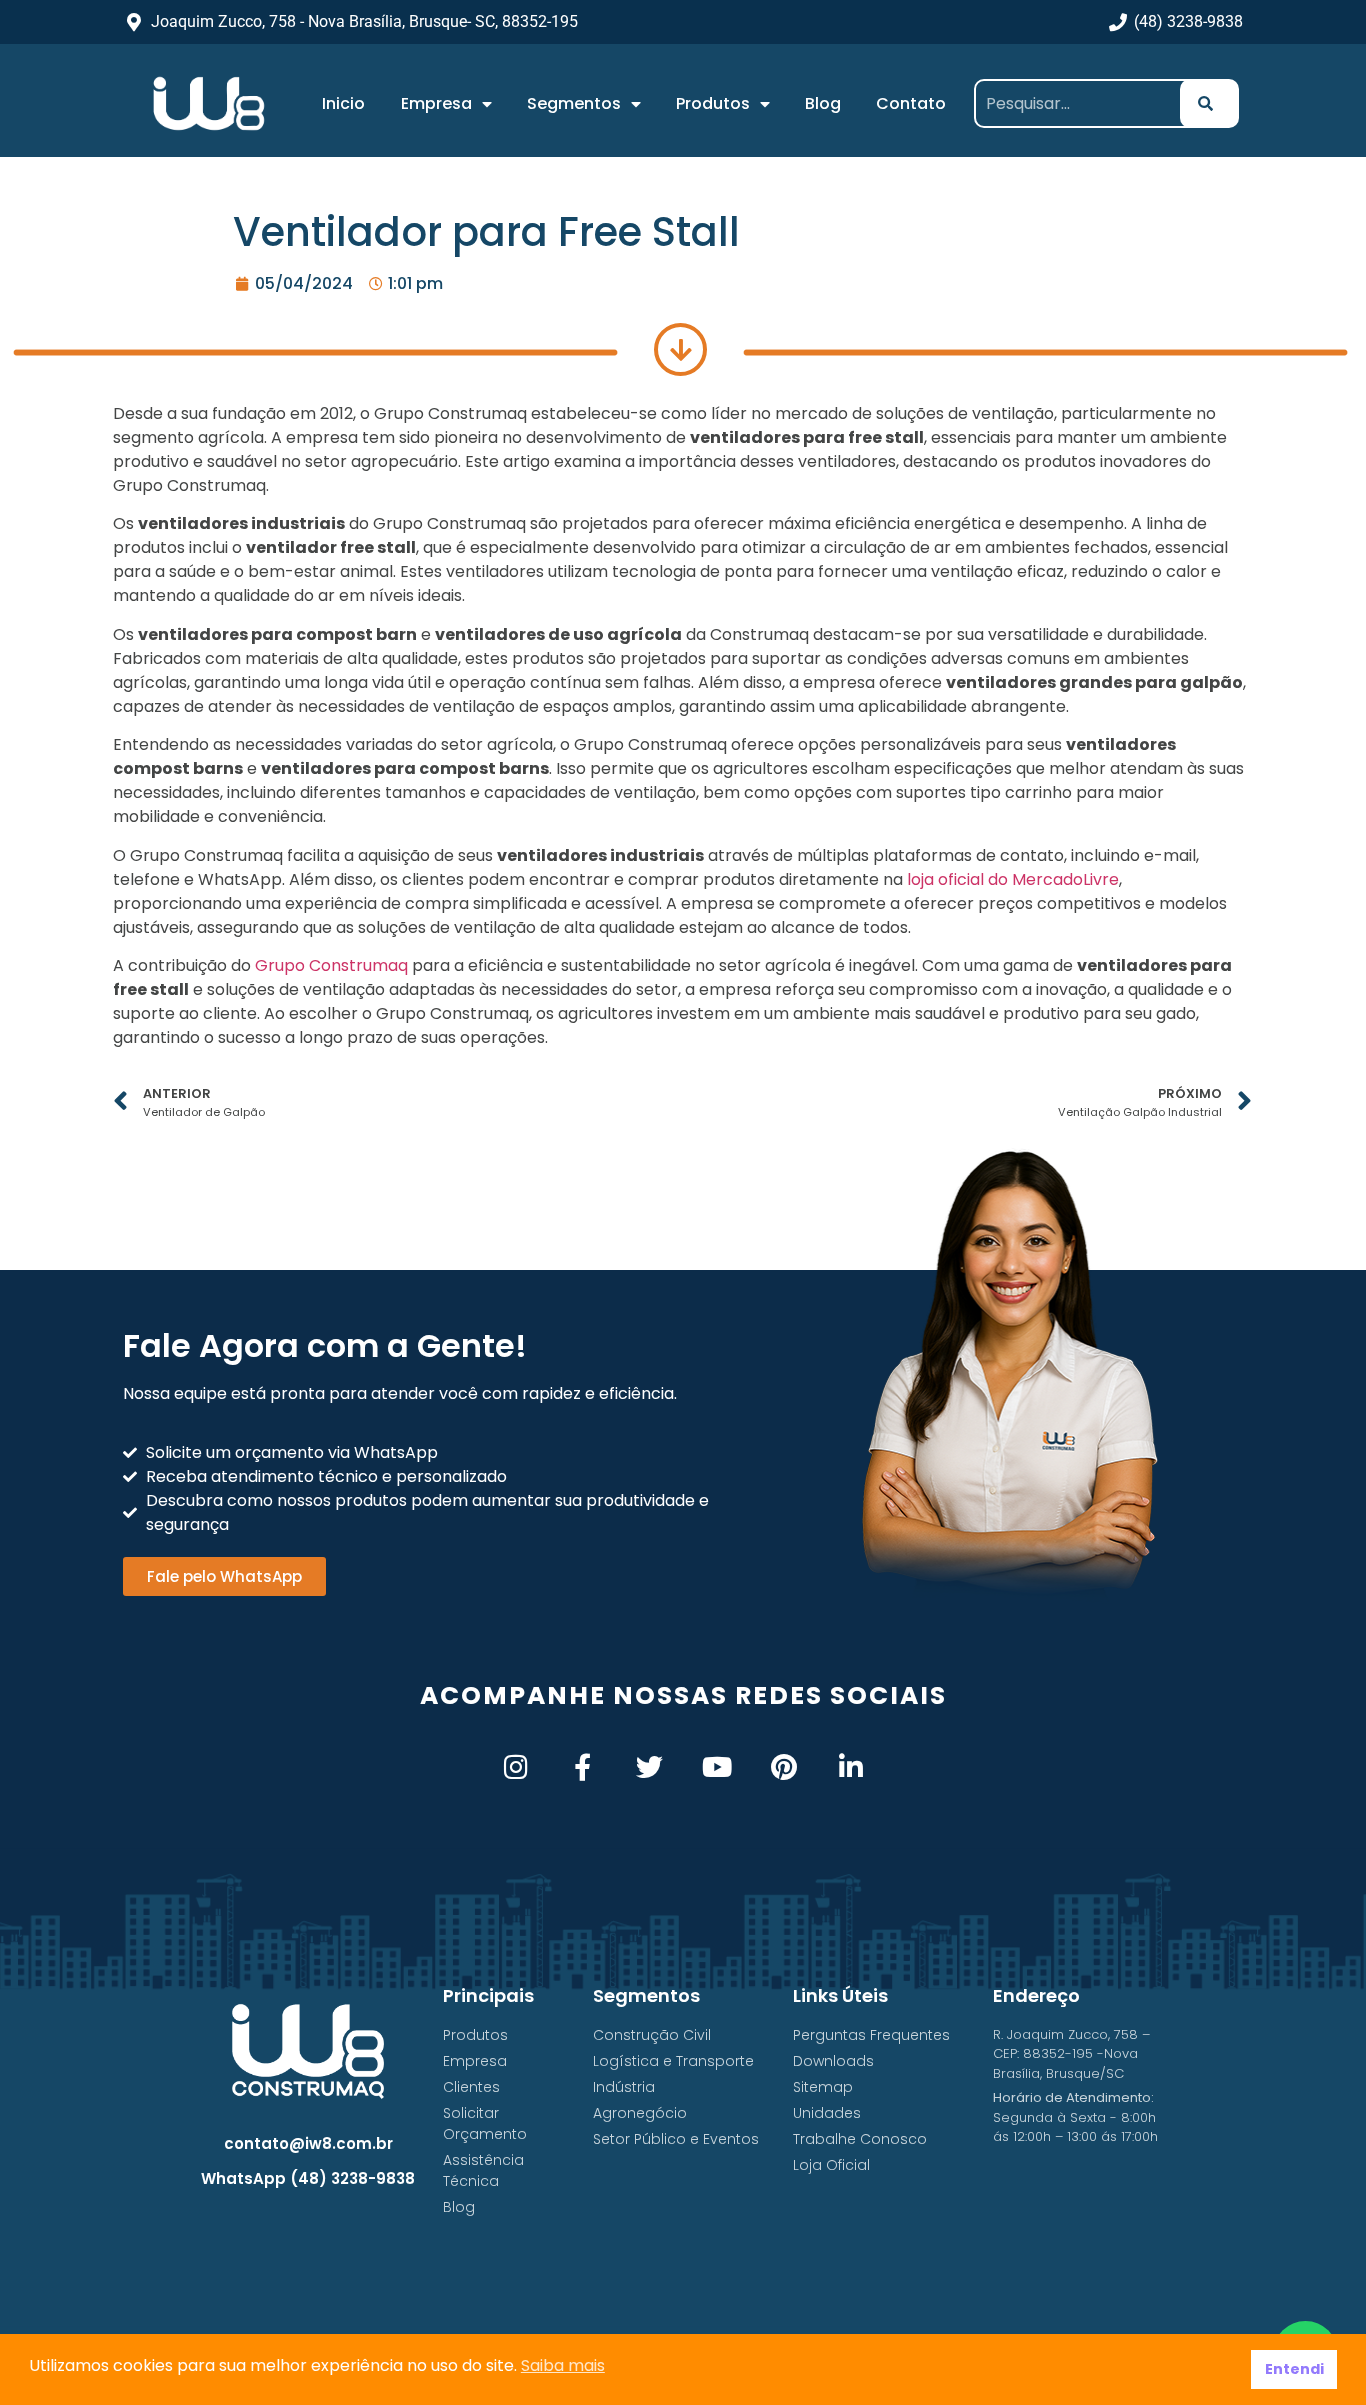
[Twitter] (649, 1766)
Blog (823, 103)
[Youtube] (716, 1766)
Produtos (713, 103)
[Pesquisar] (1209, 103)
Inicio (343, 103)
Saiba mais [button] (563, 2365)
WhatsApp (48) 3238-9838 (308, 2178)
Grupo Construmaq (331, 965)
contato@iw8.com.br (308, 2143)
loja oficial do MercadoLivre (1013, 879)
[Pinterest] (783, 1766)
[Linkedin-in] (850, 1766)
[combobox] (1084, 103)
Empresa (436, 103)
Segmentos (574, 103)
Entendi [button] (1294, 2369)
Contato (911, 103)
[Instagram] (515, 1766)
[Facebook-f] (582, 1766)
